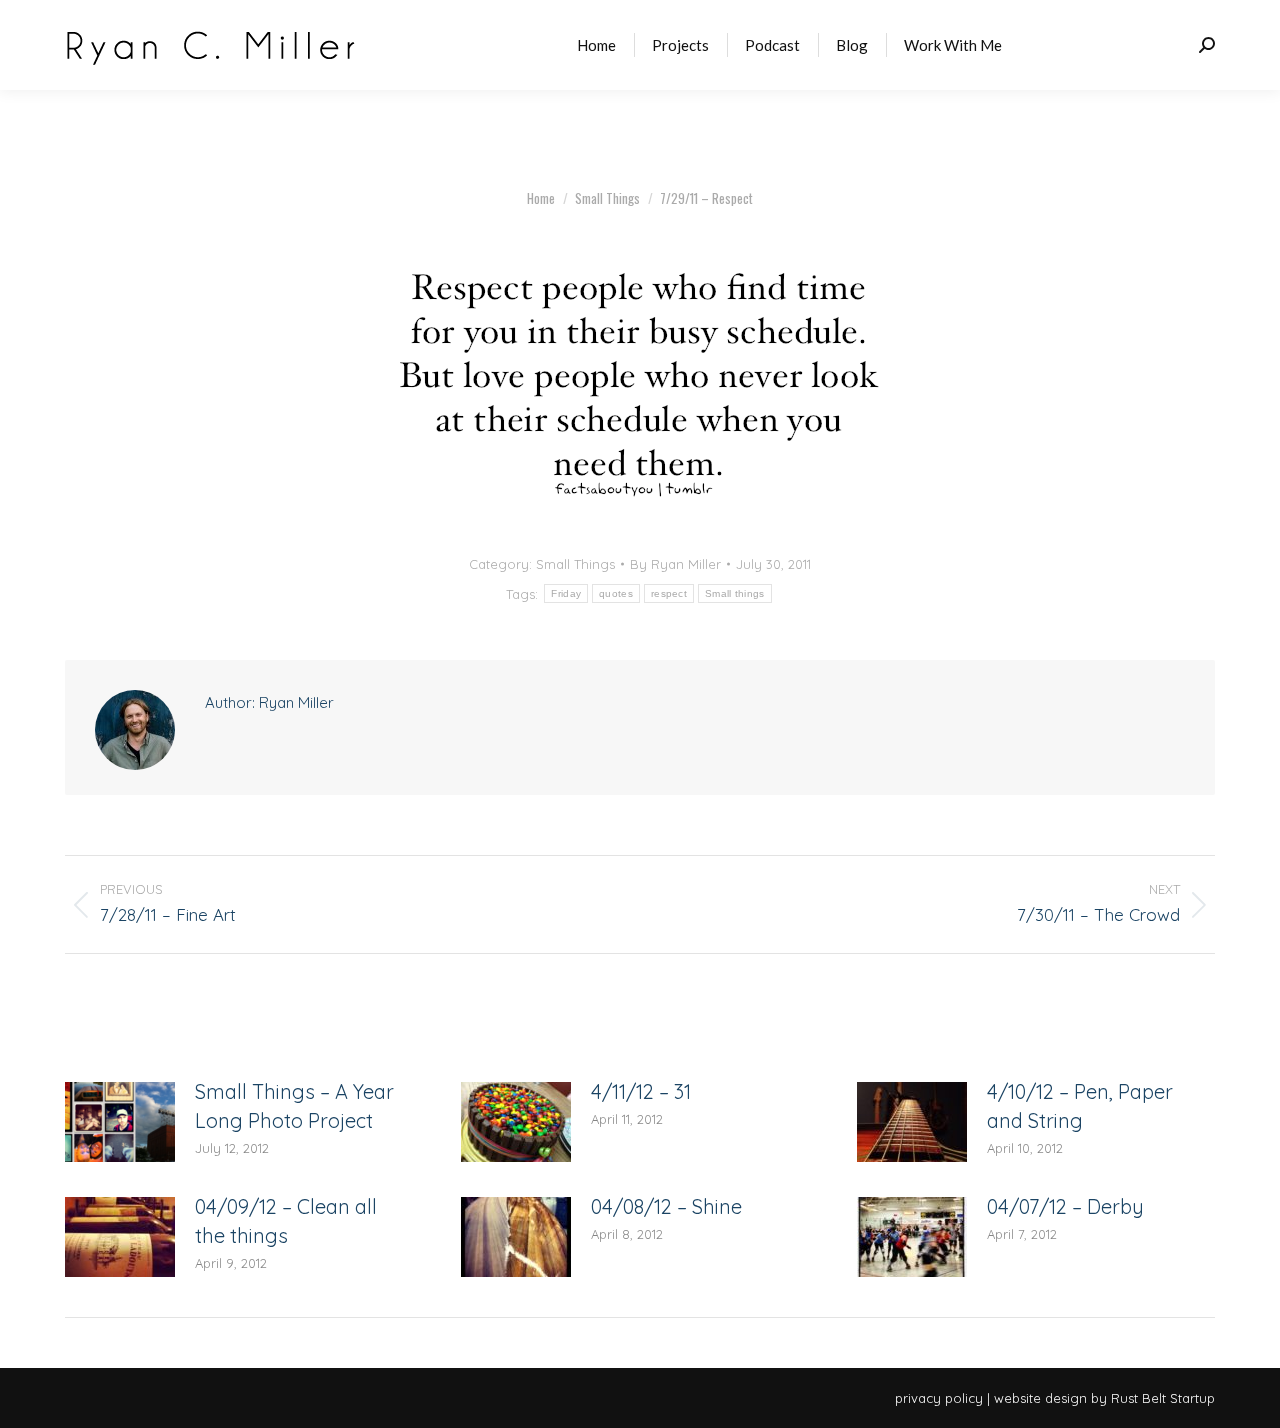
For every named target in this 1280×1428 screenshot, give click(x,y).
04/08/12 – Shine (666, 1206)
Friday (566, 593)
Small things (735, 593)
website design (1040, 1398)
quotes (616, 593)
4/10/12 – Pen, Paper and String (1080, 1106)
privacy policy (939, 1398)
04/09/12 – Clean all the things (286, 1221)
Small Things (575, 564)
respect (669, 593)
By (675, 564)
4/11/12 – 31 (641, 1091)
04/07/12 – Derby (1065, 1206)
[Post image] (120, 1122)
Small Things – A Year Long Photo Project (294, 1106)
